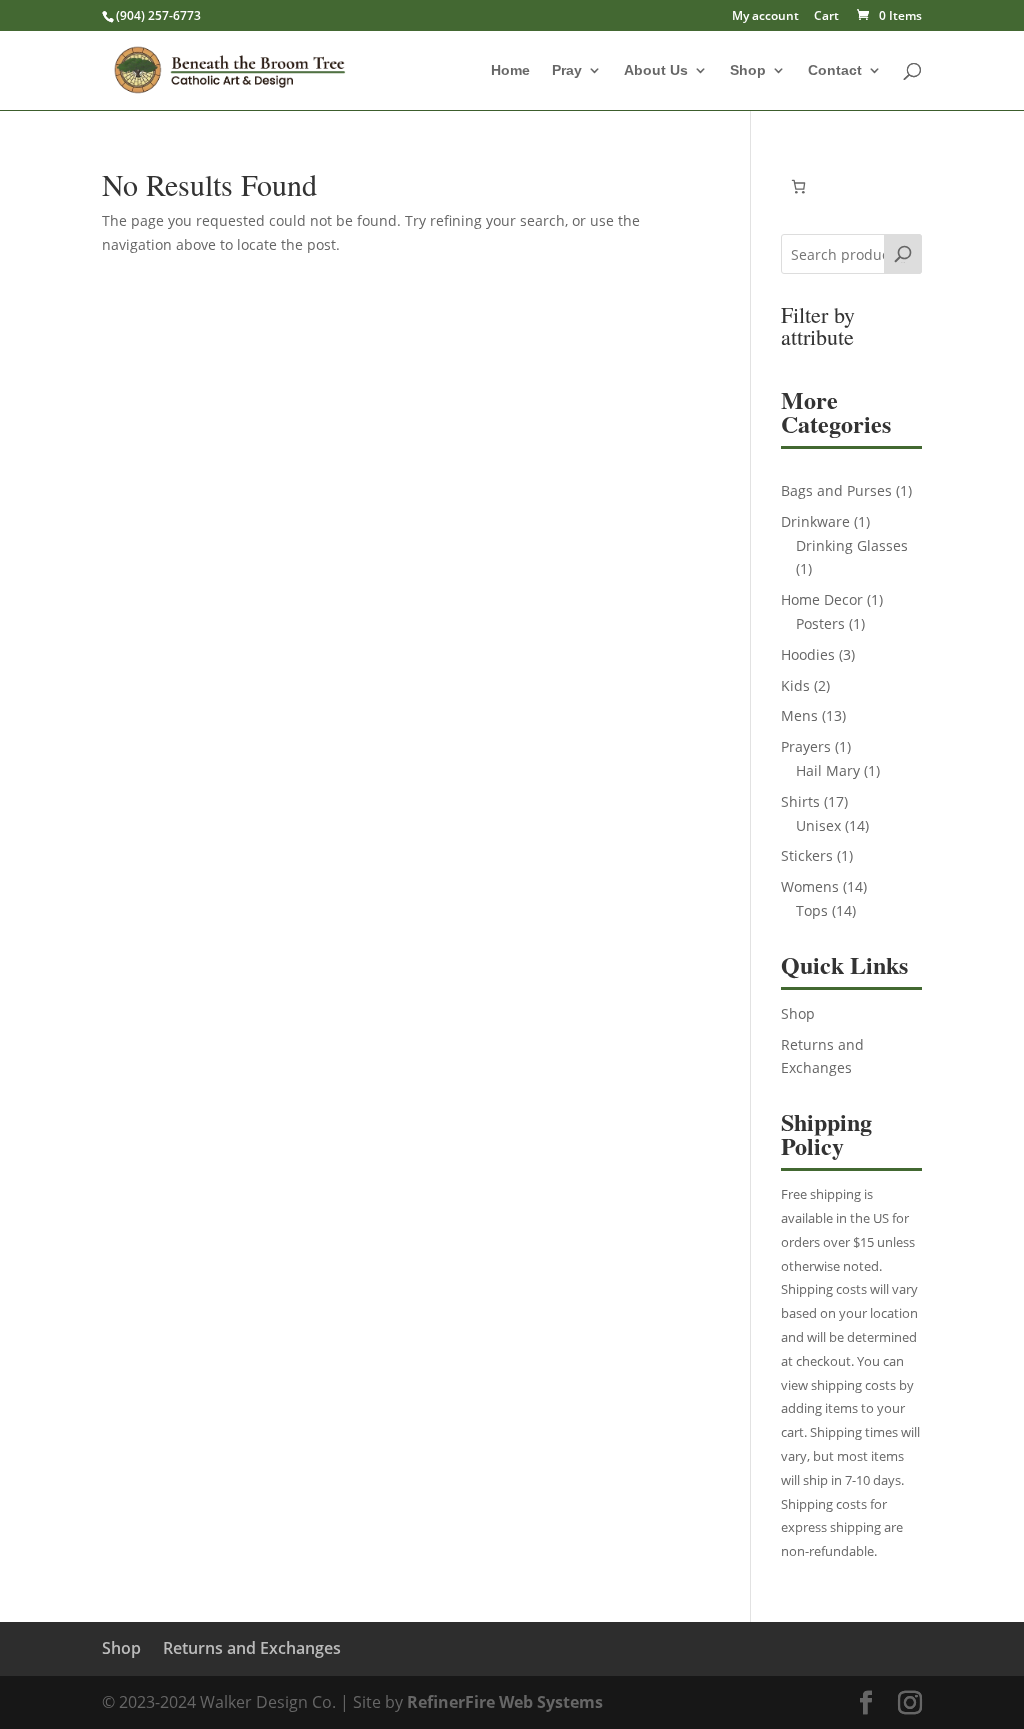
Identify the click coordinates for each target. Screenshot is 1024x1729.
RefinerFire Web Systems (505, 1702)
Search (903, 262)
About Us (656, 70)
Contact (835, 70)
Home (510, 70)
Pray (567, 70)
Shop (748, 70)
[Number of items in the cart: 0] (798, 186)
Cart (826, 17)
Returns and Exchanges (252, 1648)
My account (765, 17)
